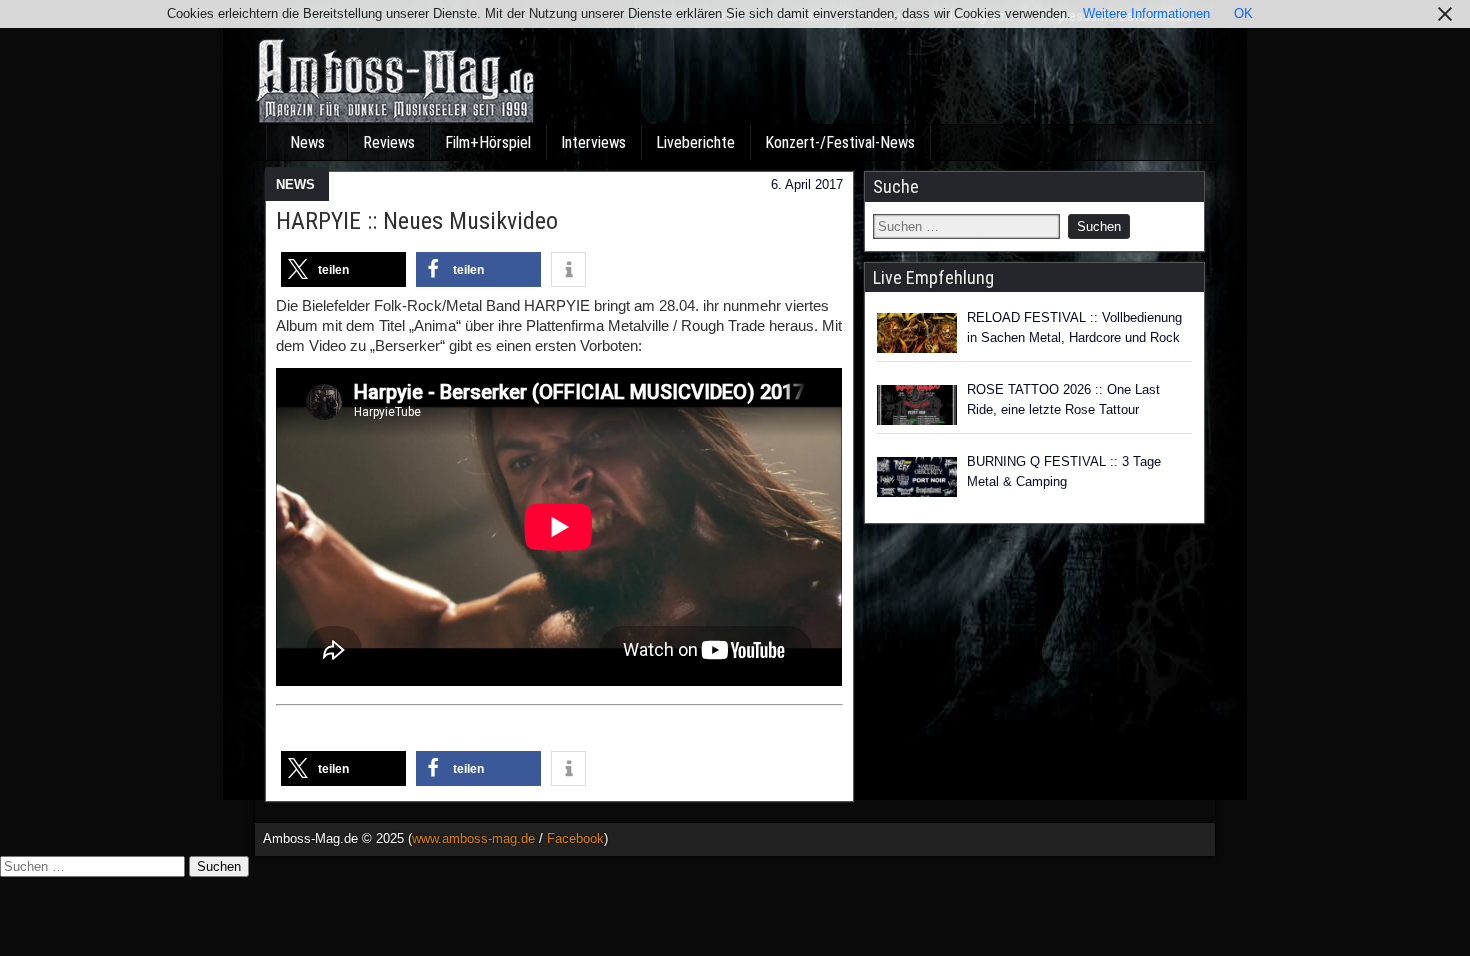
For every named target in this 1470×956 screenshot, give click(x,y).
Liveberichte (695, 142)
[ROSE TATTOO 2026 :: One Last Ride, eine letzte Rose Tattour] (917, 405)
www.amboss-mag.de (473, 838)
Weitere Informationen (1146, 13)
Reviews (389, 142)
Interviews (593, 142)
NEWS (295, 184)
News (307, 142)
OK (1243, 13)
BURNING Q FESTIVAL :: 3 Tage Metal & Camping (1064, 471)
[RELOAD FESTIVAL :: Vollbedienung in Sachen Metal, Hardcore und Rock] (917, 333)
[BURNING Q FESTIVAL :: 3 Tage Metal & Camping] (917, 477)
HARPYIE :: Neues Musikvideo (417, 221)
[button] (343, 269)
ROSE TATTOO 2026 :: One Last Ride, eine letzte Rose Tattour (1063, 399)
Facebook (575, 838)
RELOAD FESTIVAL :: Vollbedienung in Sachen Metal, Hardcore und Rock (1074, 327)
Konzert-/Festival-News (840, 142)
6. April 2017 (807, 184)
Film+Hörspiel (488, 142)
